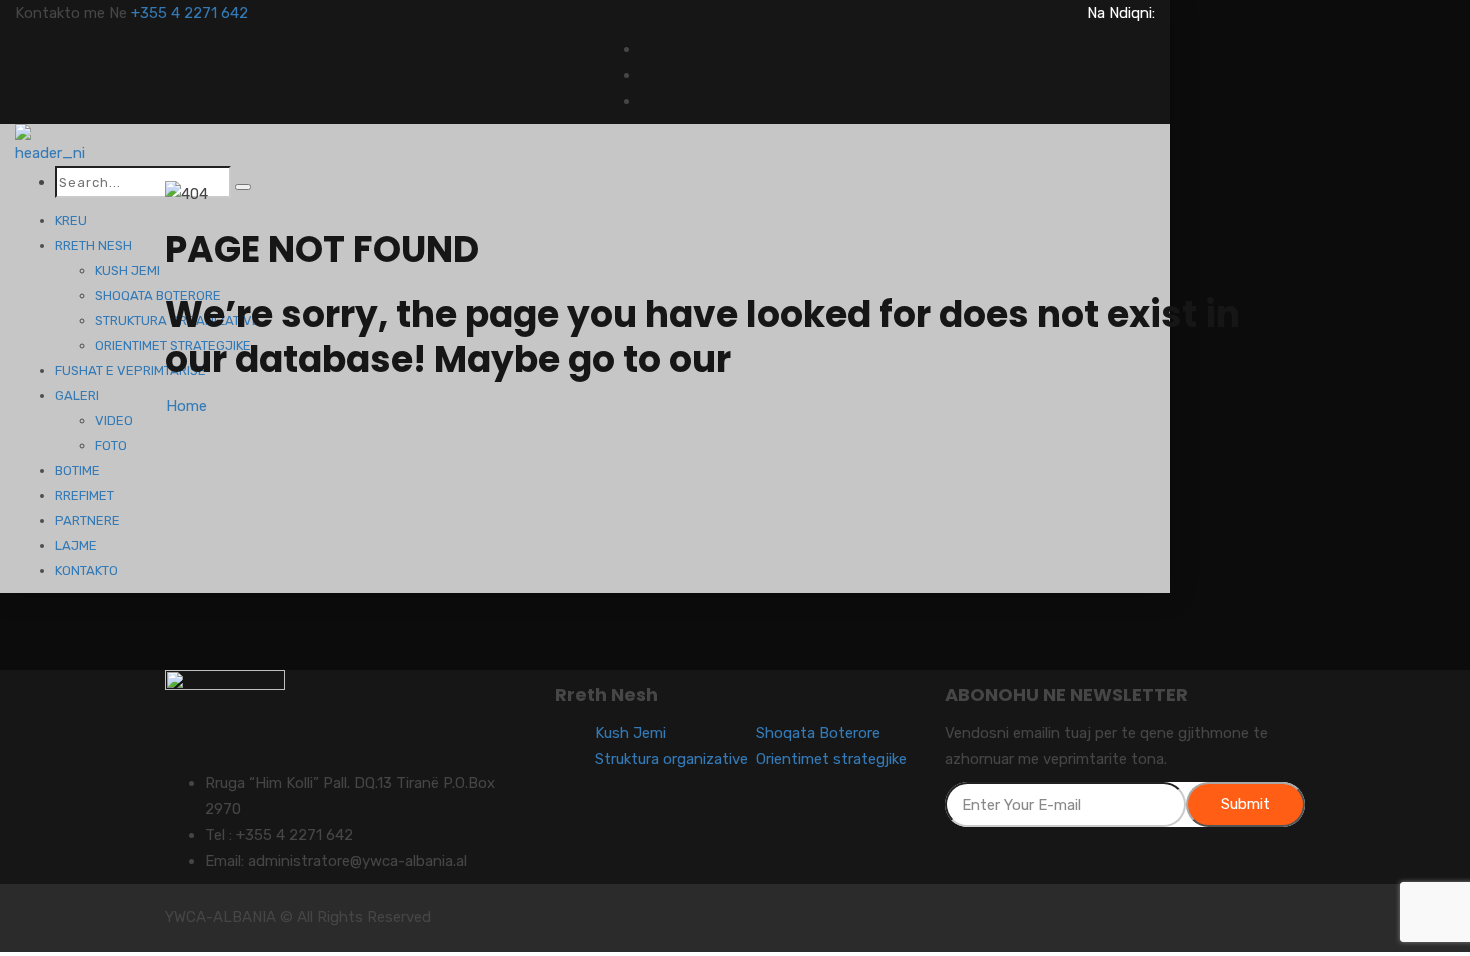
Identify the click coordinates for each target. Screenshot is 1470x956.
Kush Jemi (127, 270)
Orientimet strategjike (831, 759)
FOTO (111, 445)
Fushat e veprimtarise (130, 370)
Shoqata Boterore (818, 733)
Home (186, 406)
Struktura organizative (671, 759)
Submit (1245, 804)
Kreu (71, 220)
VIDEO (114, 420)
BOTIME (77, 470)
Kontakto (86, 570)
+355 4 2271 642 (189, 13)
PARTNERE (87, 520)
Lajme (76, 545)
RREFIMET (84, 495)
